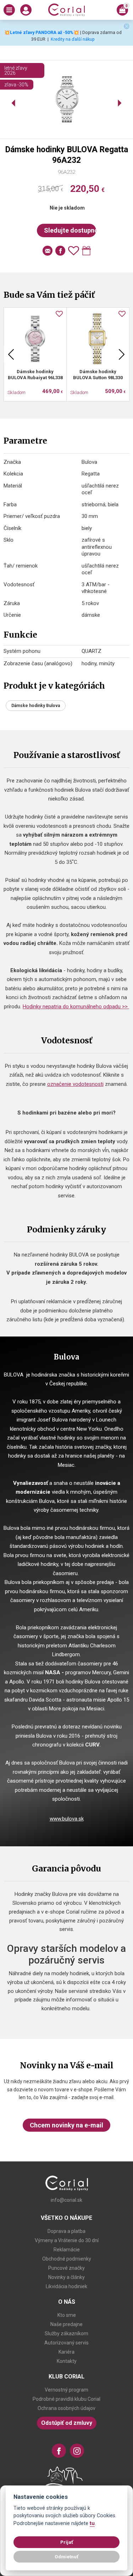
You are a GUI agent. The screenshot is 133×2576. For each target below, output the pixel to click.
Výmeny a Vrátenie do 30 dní (67, 2240)
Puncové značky (66, 2268)
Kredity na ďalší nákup (73, 39)
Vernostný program (66, 2390)
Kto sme (67, 2315)
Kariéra (66, 2352)
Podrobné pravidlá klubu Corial (66, 2399)
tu (92, 2523)
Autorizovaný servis (66, 2343)
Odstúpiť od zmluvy (67, 2423)
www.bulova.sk (67, 1819)
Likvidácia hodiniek (66, 2286)
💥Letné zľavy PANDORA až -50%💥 (42, 32)
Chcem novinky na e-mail (66, 2125)
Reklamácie (67, 2250)
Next (122, 354)
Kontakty (67, 2361)
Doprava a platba (66, 2231)
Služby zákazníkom (66, 2333)
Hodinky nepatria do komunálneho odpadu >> (76, 1007)
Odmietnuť (66, 2557)
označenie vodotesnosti (75, 1084)
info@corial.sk (66, 2200)
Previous (11, 354)
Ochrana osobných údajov (66, 2408)
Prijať (67, 2542)
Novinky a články (66, 2277)
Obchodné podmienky (67, 2259)
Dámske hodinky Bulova (36, 706)
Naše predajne (66, 2324)
